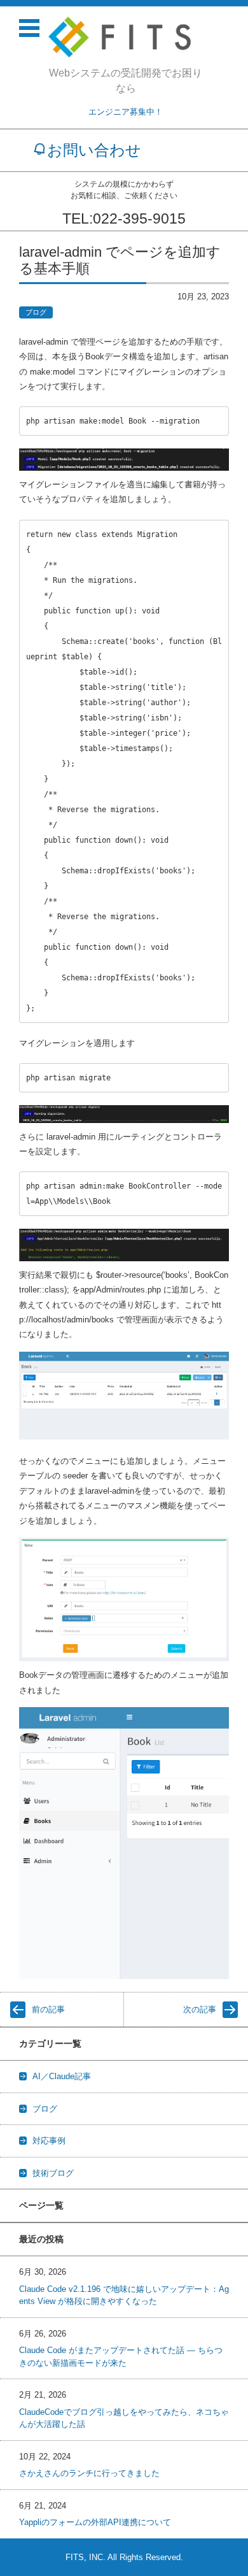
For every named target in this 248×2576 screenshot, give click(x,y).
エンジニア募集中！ (126, 112)
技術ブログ (53, 2173)
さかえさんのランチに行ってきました (89, 2473)
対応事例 (49, 2141)
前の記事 (48, 2009)
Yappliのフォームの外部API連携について (95, 2522)
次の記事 (200, 2009)
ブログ (36, 312)
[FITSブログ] (126, 37)
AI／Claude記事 (62, 2076)
